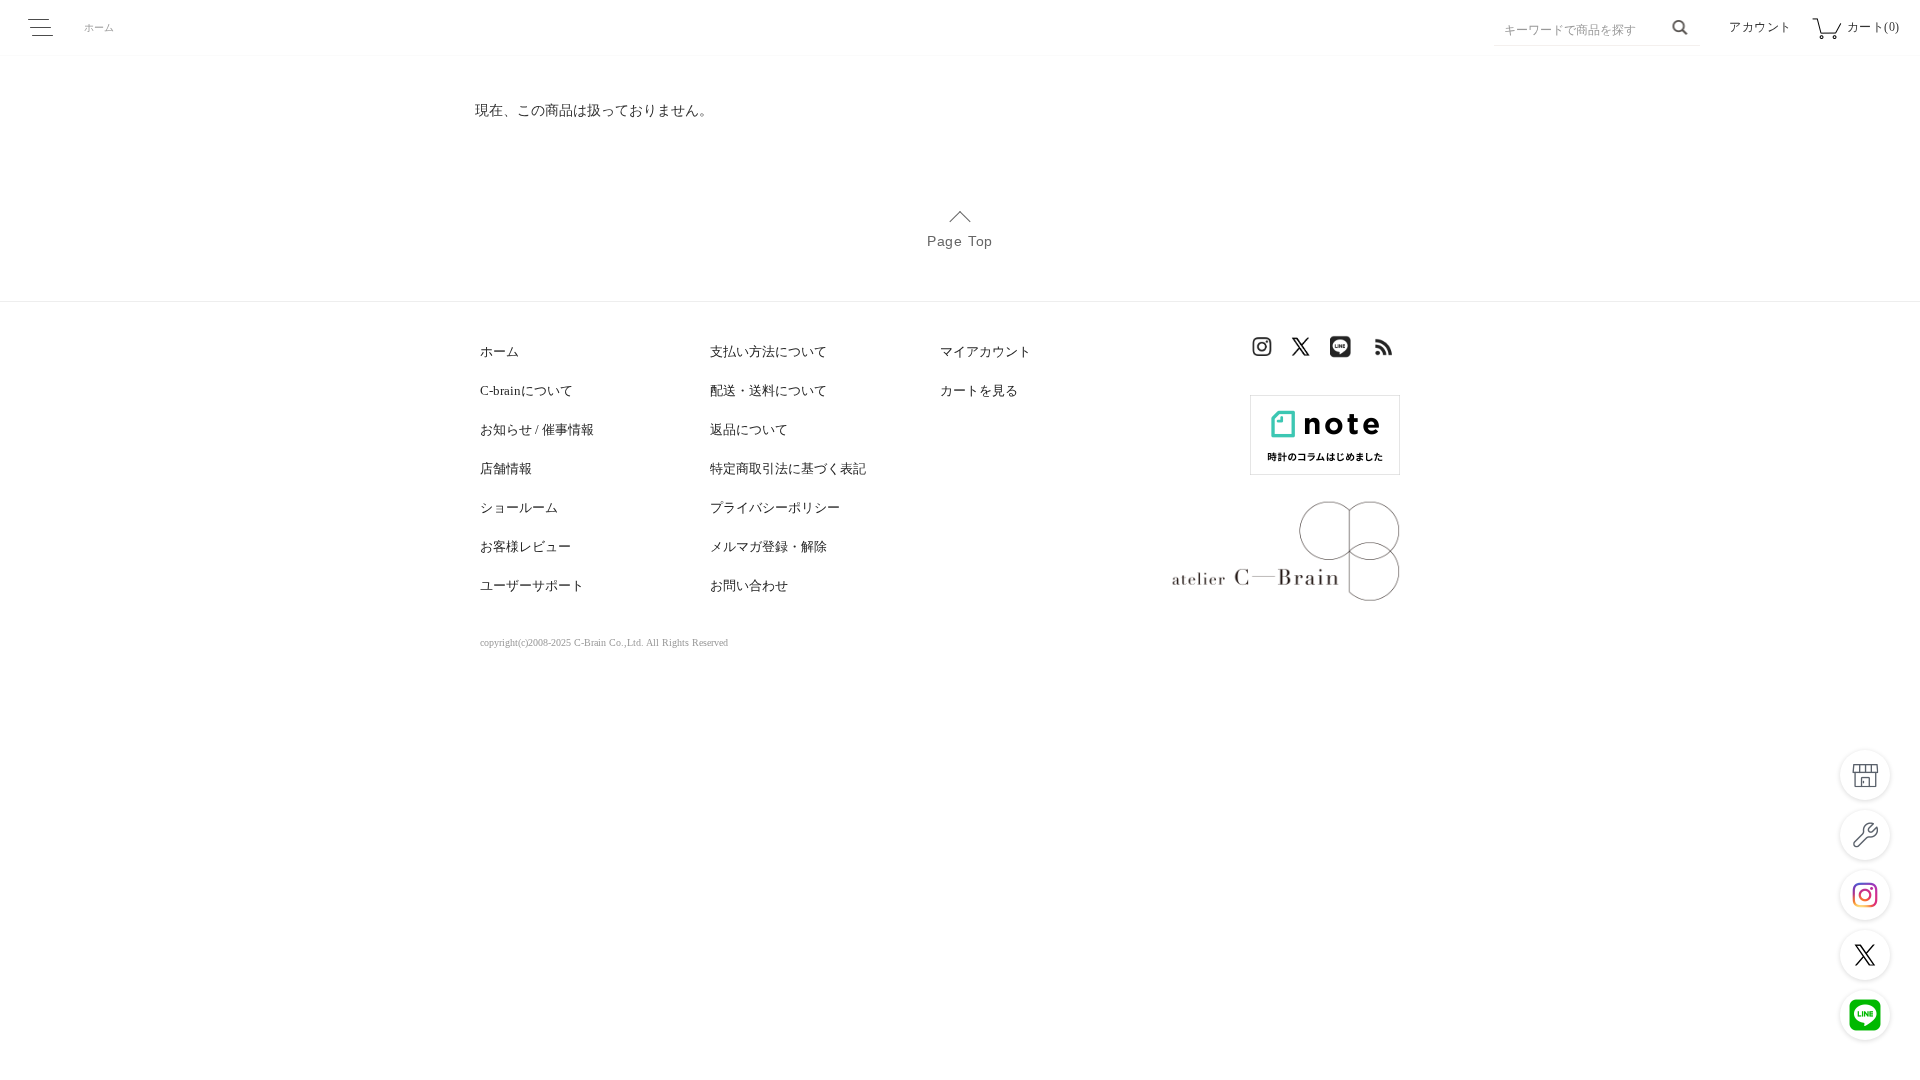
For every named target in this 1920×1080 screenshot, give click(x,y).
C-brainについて (526, 390)
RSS (1385, 351)
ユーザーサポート (532, 585)
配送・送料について (768, 390)
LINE (1345, 351)
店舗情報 (506, 468)
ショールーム (519, 507)
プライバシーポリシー (775, 507)
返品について (749, 429)
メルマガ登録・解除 (768, 546)
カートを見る (979, 390)
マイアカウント (985, 351)
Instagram (1265, 351)
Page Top (960, 241)
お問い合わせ (749, 585)
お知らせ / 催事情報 (537, 429)
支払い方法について (768, 351)
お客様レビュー (525, 546)
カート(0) (1873, 27)
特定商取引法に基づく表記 (788, 468)
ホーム (99, 27)
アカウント (1760, 27)
